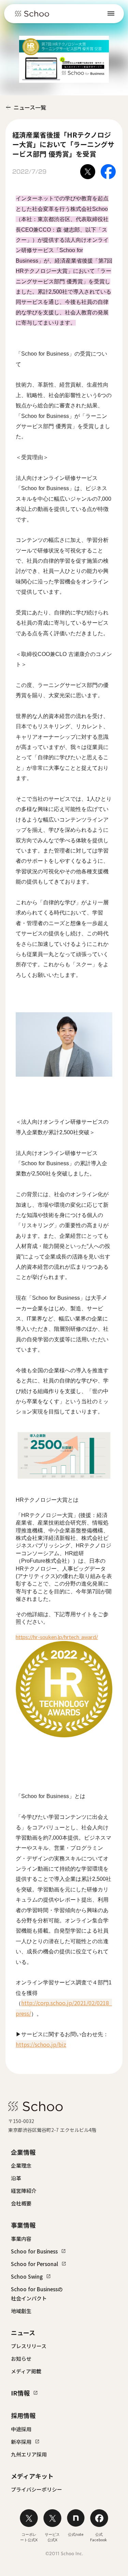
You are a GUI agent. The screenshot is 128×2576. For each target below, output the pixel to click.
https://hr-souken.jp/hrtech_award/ (57, 1637)
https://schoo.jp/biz (41, 2044)
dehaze (111, 14)
